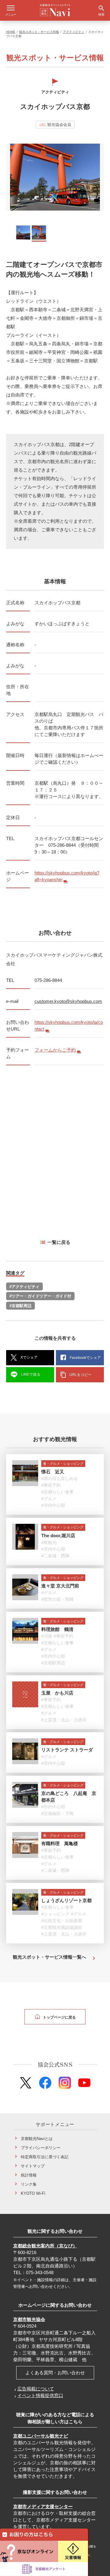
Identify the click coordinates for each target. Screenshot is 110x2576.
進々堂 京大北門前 (60, 1586)
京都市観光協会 (29, 2319)
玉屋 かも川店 (57, 1693)
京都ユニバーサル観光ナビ (41, 2436)
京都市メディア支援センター (43, 2506)
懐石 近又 (53, 1472)
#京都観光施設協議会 (62, 1928)
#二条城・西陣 (55, 1556)
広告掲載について (36, 2389)
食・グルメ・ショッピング (63, 1464)
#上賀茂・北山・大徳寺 (64, 1720)
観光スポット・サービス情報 (39, 32)
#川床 (47, 1636)
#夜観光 (49, 1542)
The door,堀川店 (58, 1536)
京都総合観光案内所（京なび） (45, 2246)
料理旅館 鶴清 (57, 1629)
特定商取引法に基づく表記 (45, 2157)
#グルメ (49, 1499)
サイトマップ (33, 2166)
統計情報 (29, 2175)
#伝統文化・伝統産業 (62, 1921)
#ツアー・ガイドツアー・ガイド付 (40, 1296)
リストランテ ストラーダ (67, 1750)
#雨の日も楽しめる (60, 1479)
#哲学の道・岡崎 (57, 1599)
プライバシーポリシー (41, 2148)
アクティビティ (74, 32)
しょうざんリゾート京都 (66, 1900)
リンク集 (29, 2184)
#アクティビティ (24, 1287)
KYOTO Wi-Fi (33, 2193)
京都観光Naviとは (37, 2139)
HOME (11, 32)
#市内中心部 (53, 1506)
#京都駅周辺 (20, 1306)
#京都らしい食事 (57, 1492)
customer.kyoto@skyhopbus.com (68, 1001)
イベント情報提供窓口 (40, 2395)
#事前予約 (51, 1485)
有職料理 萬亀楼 (60, 1843)
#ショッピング (55, 1914)
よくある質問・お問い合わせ (55, 2373)
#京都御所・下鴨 (57, 1813)
